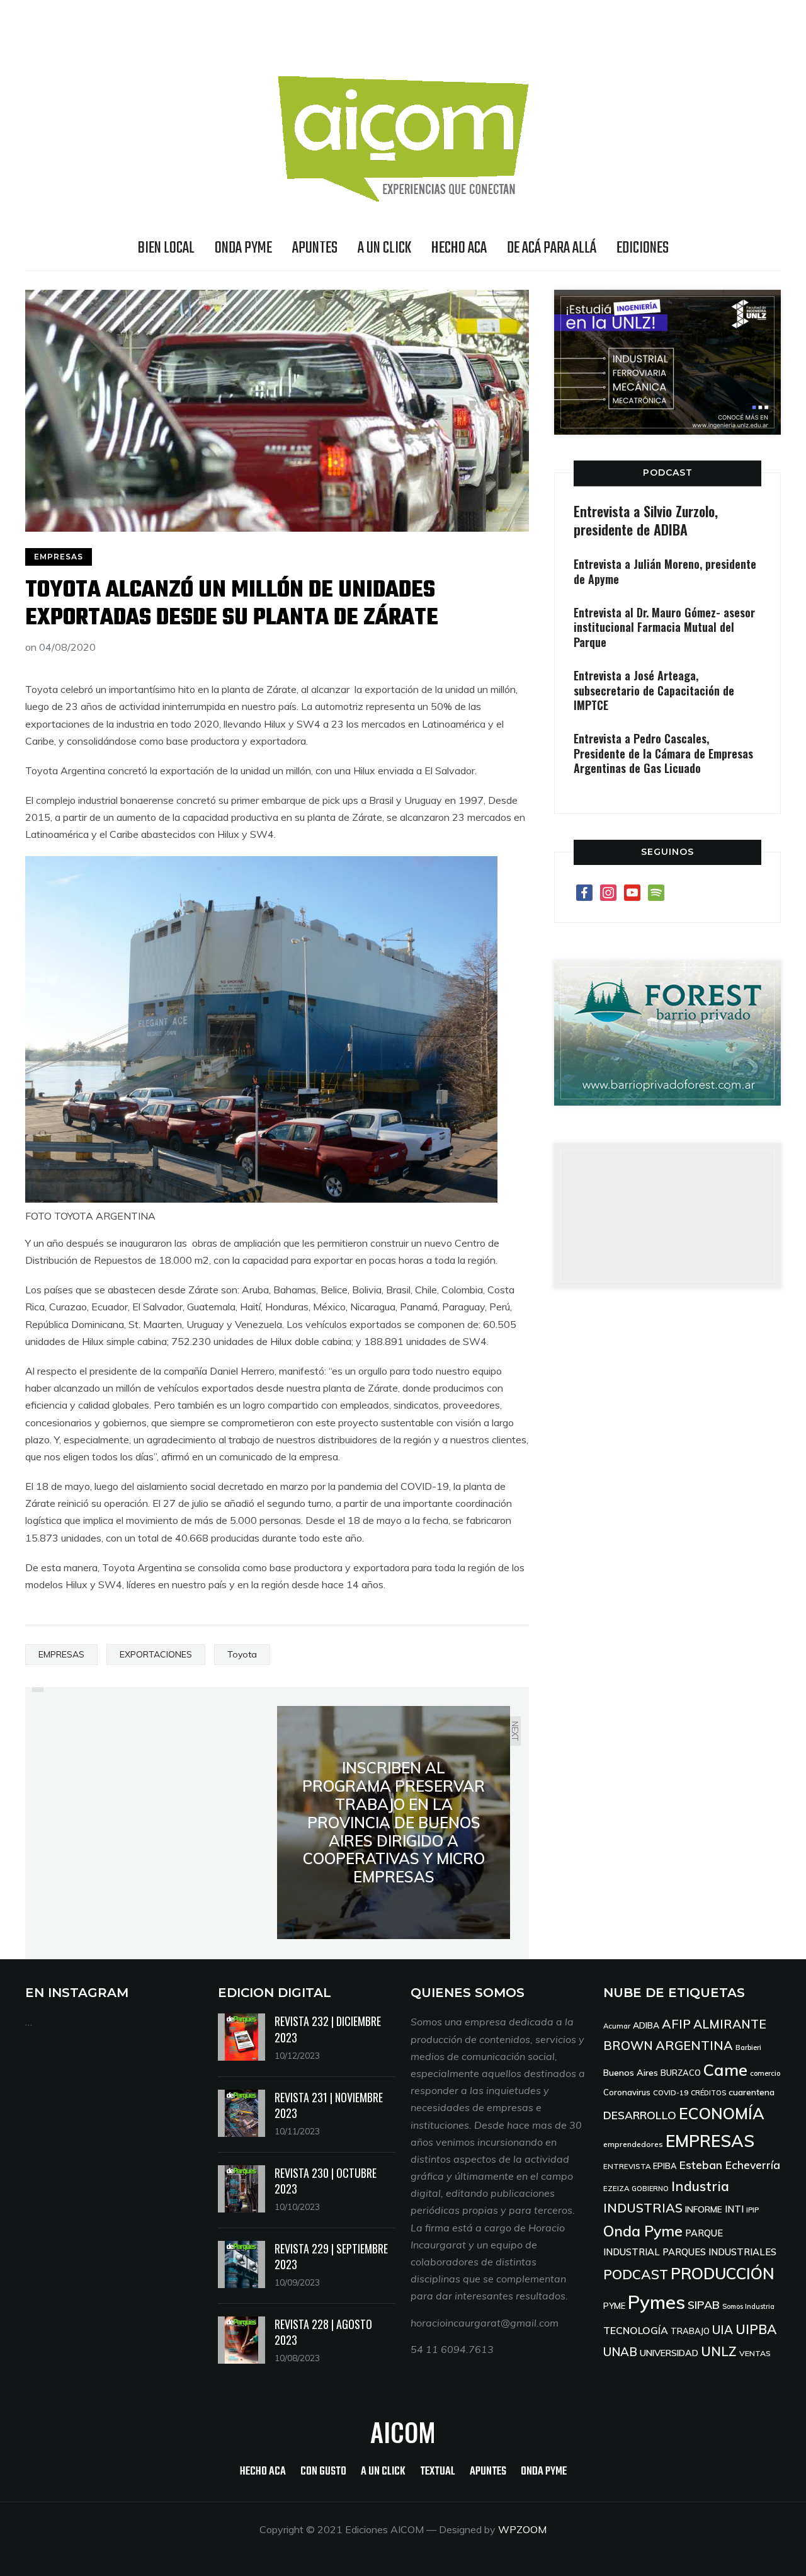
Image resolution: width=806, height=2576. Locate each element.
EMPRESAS (59, 557)
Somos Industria (748, 2306)
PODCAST (668, 472)
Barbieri (748, 2047)
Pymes (656, 2302)
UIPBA (756, 2329)
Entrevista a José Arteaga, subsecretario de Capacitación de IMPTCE (654, 690)
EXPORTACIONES (156, 1654)
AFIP (676, 2024)
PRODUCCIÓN (723, 2273)
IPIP (752, 2210)
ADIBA (646, 2025)
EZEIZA (616, 2188)
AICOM (403, 2432)
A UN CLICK (384, 248)
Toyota (242, 1654)
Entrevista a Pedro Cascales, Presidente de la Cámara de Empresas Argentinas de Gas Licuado (663, 753)
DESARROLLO (640, 2115)
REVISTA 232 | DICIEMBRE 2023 (328, 2029)
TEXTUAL (438, 2472)
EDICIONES (643, 248)
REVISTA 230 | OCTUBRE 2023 (326, 2181)
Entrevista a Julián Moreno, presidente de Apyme (665, 571)
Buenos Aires (631, 2073)
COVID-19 (671, 2092)
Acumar (617, 2026)
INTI (734, 2209)
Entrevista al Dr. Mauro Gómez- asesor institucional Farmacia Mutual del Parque (664, 627)
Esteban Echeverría (730, 2165)
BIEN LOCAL (166, 248)
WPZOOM (522, 2529)
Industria (700, 2186)
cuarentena (752, 2092)
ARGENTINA (694, 2045)
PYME (614, 2306)
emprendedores (633, 2144)
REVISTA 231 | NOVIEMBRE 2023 (329, 2105)
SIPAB (704, 2304)
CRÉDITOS (708, 2093)
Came (725, 2069)
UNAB (620, 2352)
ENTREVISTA (627, 2166)
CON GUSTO (323, 2472)
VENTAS (755, 2353)
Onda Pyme (643, 2231)
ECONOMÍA (722, 2113)
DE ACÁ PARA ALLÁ (552, 248)
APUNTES (315, 248)
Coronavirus (627, 2092)
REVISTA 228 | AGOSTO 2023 (323, 2332)
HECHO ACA (459, 248)
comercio (765, 2073)
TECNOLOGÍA (636, 2330)
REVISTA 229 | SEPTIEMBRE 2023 (331, 2256)
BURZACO (681, 2073)
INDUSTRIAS (643, 2208)
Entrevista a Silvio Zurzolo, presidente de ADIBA (646, 520)
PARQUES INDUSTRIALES (719, 2252)
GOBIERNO (650, 2189)
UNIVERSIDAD (669, 2353)
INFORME (704, 2209)
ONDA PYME (243, 248)
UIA (723, 2330)
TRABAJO (690, 2331)
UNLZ (719, 2351)
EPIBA (665, 2166)
